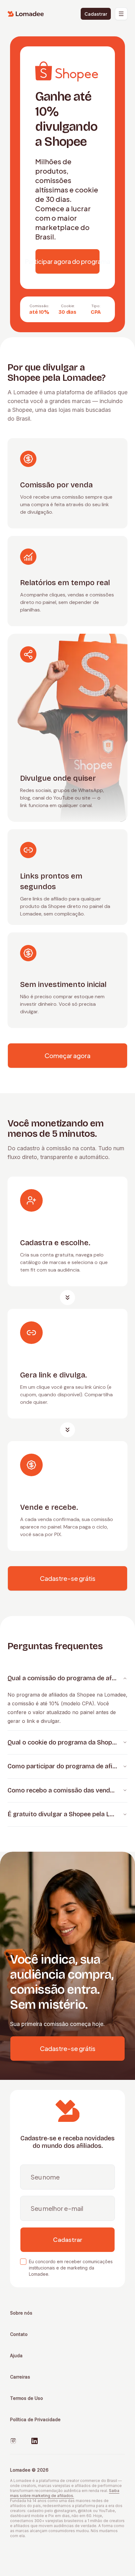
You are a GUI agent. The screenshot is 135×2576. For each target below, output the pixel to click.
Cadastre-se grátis (68, 1578)
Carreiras (20, 2377)
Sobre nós (21, 2313)
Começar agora (67, 1055)
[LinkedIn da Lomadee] (35, 2441)
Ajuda (16, 2356)
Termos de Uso (27, 2398)
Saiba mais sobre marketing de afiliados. (65, 2493)
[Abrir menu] (121, 14)
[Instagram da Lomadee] (13, 2441)
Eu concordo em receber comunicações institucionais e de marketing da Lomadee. (71, 2268)
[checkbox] (23, 2262)
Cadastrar (96, 14)
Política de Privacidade (35, 2419)
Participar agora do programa (67, 261)
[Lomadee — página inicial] (26, 14)
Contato (19, 2334)
